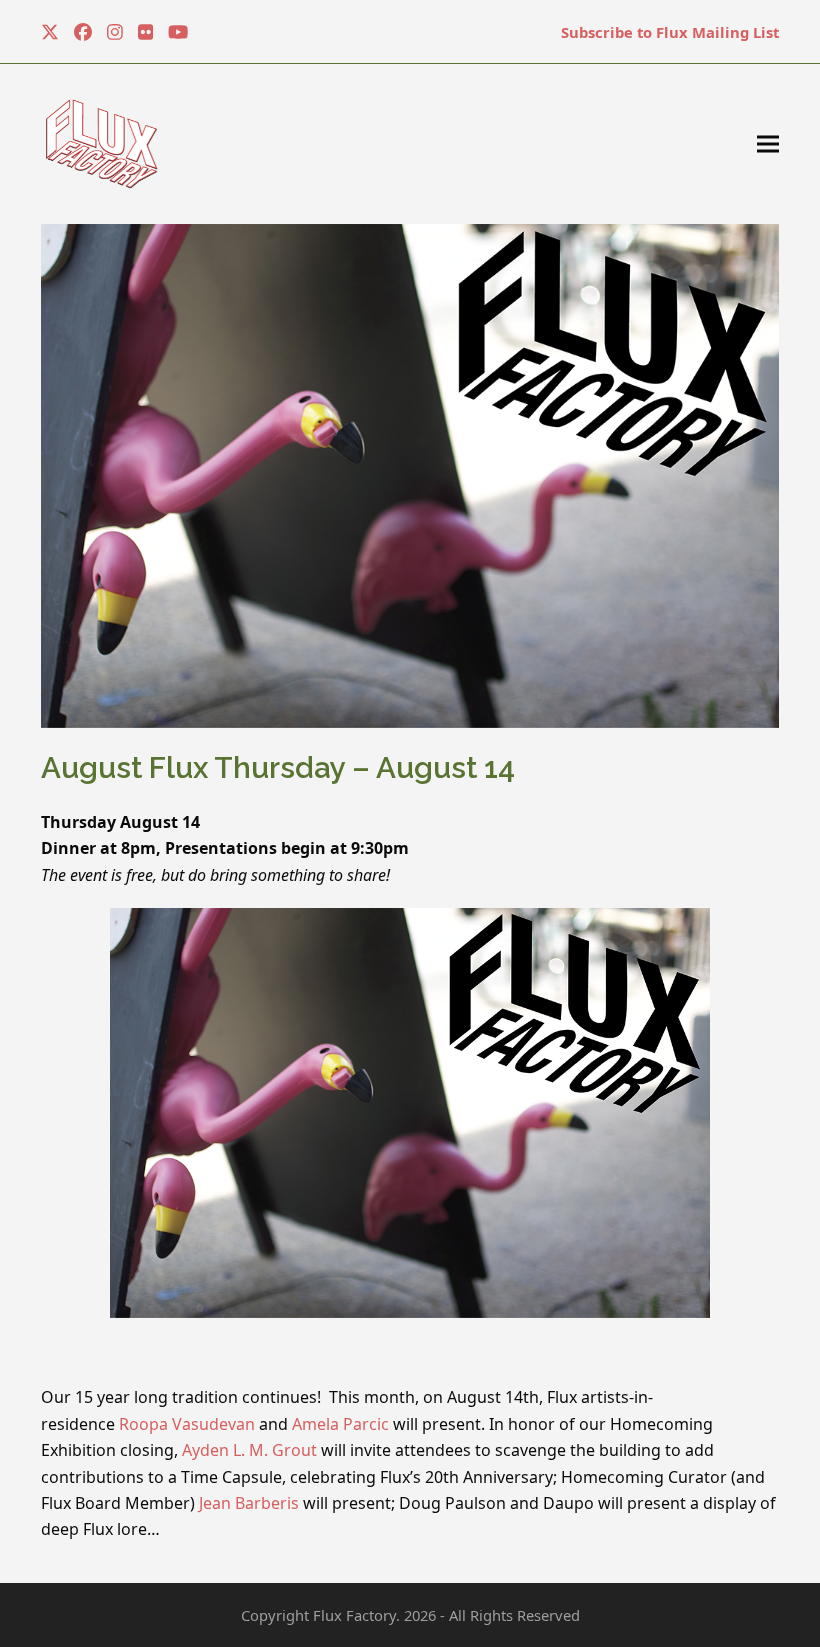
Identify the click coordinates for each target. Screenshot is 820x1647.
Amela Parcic (340, 1424)
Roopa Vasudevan (187, 1424)
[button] (768, 144)
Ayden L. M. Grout (249, 1450)
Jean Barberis (249, 1503)
